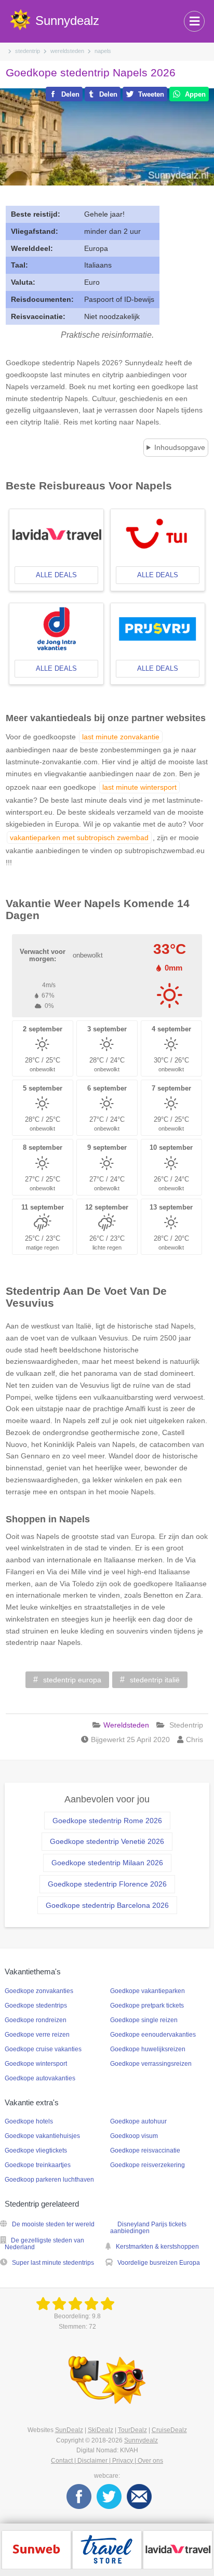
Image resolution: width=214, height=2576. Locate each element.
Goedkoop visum (134, 2136)
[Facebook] (79, 2496)
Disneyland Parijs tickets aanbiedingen (148, 2228)
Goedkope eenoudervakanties (153, 2035)
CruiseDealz (169, 2430)
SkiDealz (101, 2430)
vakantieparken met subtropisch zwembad (79, 838)
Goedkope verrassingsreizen (151, 2064)
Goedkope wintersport (36, 2064)
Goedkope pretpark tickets (147, 2006)
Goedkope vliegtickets (36, 2150)
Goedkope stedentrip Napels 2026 (91, 72)
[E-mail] (139, 2496)
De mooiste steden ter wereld (53, 2224)
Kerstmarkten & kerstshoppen (157, 2247)
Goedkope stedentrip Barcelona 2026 (107, 1905)
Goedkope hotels (29, 2121)
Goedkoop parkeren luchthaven (49, 2180)
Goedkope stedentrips (36, 2006)
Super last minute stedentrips (53, 2263)
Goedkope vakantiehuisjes (42, 2136)
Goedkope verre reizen (37, 2035)
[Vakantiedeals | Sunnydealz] (77, 2304)
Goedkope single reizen (144, 2020)
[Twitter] (109, 2496)
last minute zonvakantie (121, 737)
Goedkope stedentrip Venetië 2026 (107, 1841)
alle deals (56, 575)
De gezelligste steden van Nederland (44, 2244)
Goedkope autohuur (138, 2121)
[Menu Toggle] (194, 21)
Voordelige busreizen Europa (159, 2263)
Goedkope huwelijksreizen (148, 2049)
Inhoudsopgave (180, 447)
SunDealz (69, 2430)
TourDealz (132, 2430)
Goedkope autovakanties (40, 2078)
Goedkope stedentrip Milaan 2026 (107, 1863)
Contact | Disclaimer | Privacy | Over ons (107, 2461)
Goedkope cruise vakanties (43, 2049)
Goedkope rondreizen (36, 2020)
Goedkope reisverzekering (148, 2165)
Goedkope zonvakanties (39, 1991)
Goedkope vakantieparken (148, 1991)
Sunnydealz (141, 2440)
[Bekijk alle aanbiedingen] (36, 2549)
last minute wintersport (139, 787)
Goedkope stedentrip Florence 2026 (107, 1884)
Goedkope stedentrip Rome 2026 (107, 1821)
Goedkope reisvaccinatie (145, 2150)
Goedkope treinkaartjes (38, 2165)
